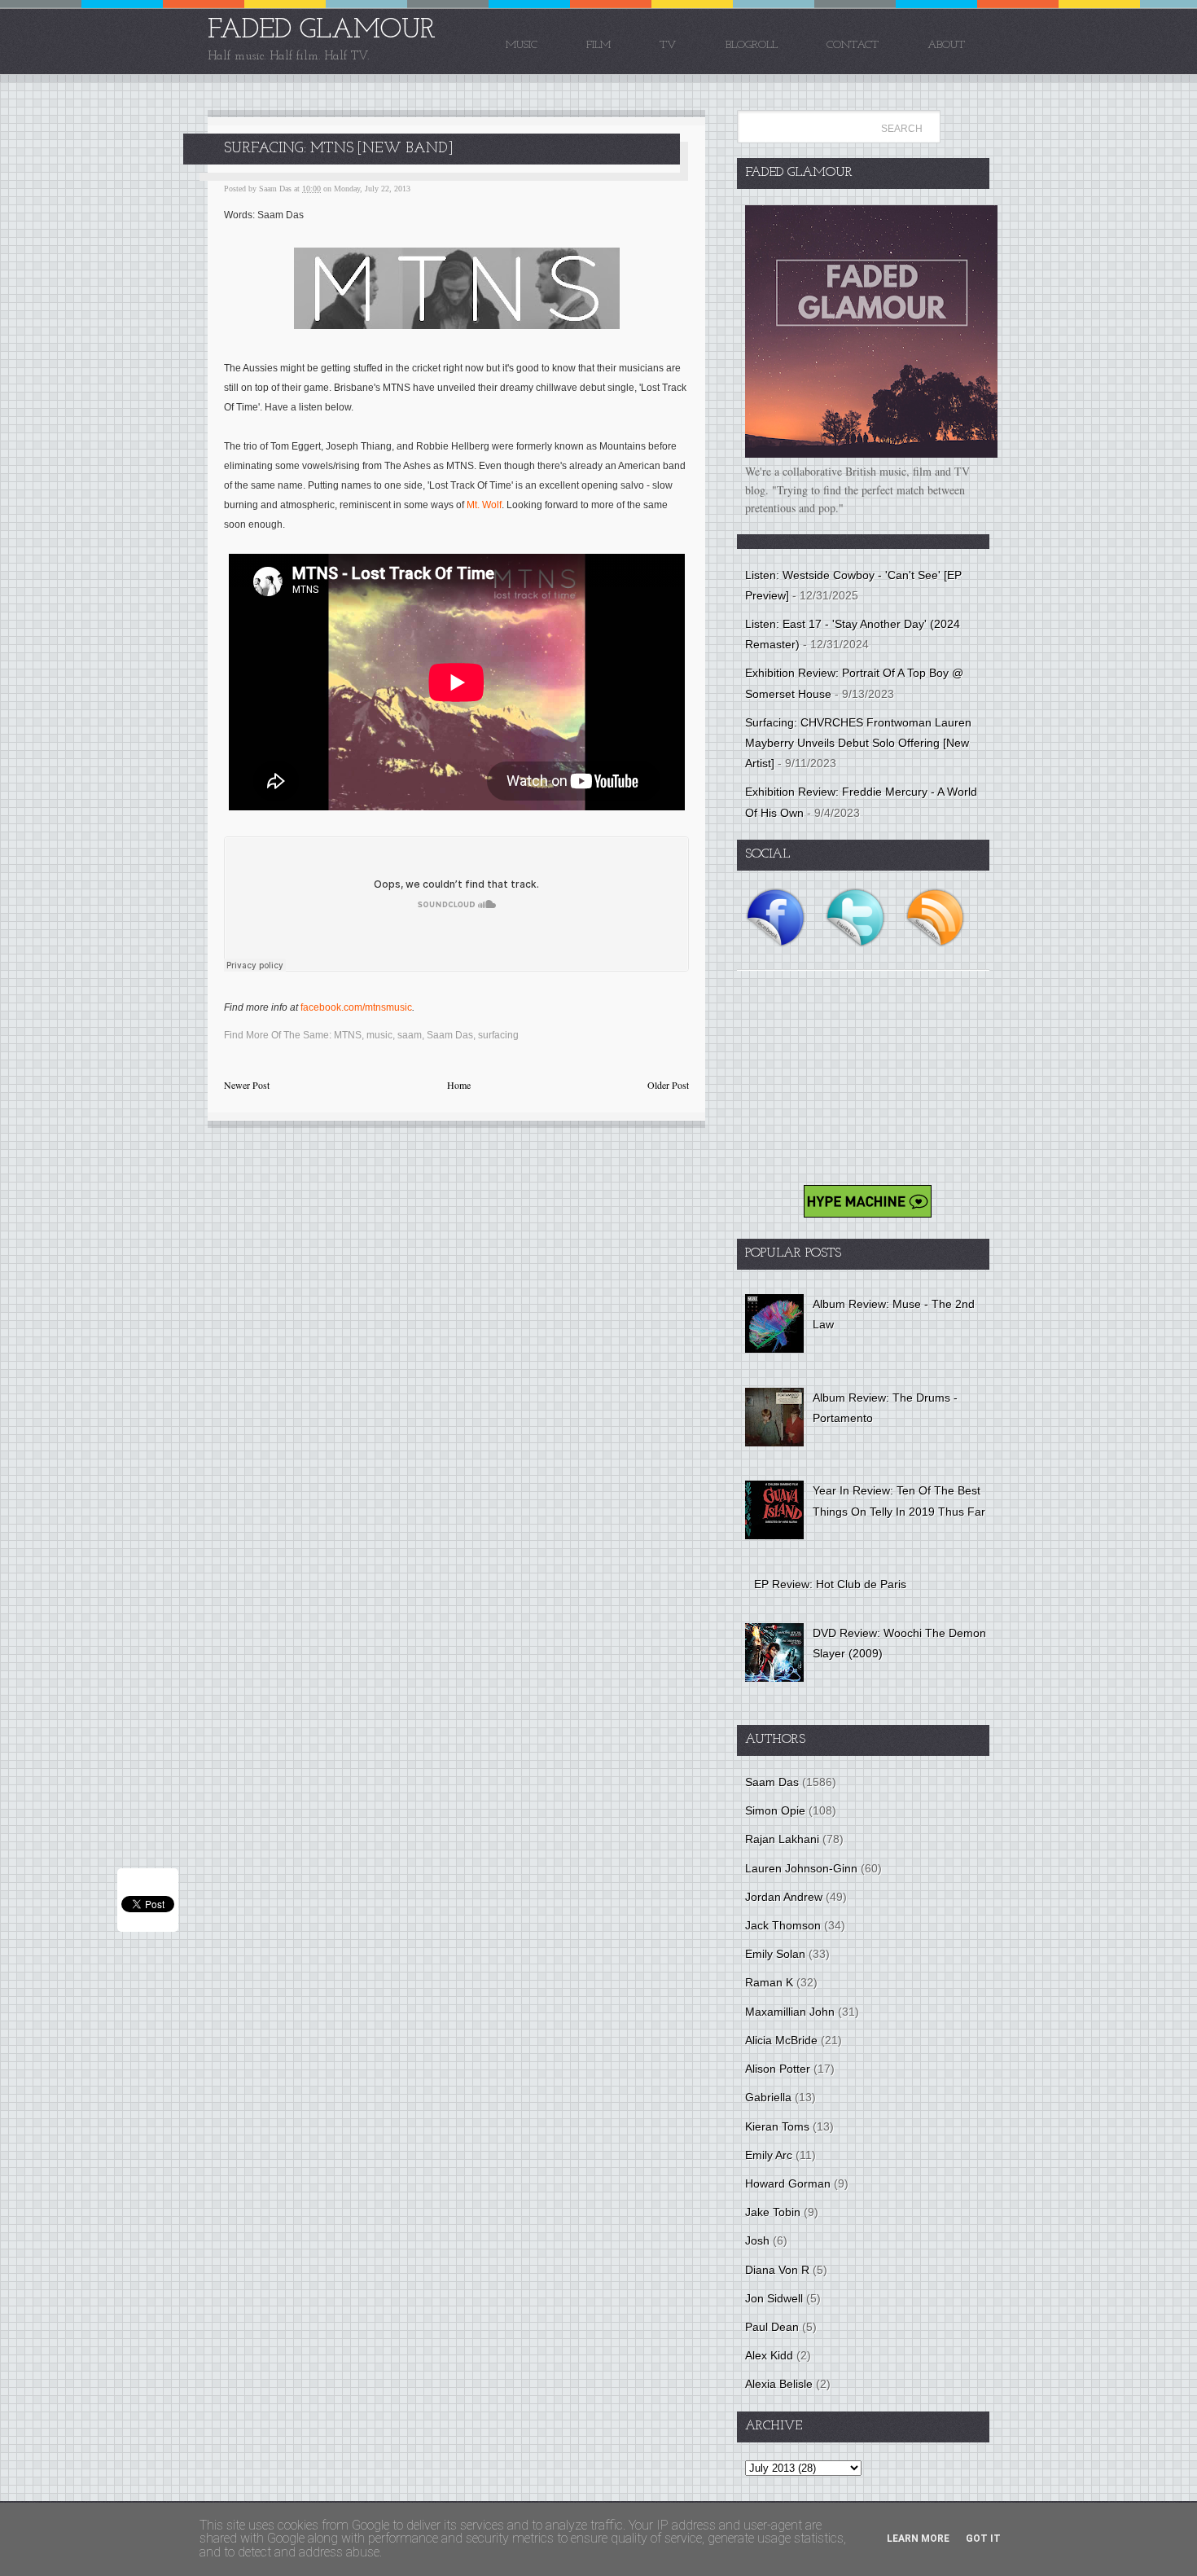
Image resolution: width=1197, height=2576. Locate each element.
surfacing (498, 1035)
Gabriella (768, 2097)
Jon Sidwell (774, 2298)
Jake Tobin (773, 2212)
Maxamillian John (790, 2012)
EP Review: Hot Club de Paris (830, 1584)
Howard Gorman (788, 2183)
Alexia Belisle (779, 2384)
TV (668, 45)
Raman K (769, 1982)
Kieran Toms (777, 2126)
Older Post (668, 1085)
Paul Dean (772, 2327)
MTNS (348, 1035)
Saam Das (450, 1035)
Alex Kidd (769, 2355)
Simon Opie (775, 1810)
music (379, 1035)
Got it (983, 2539)
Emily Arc (769, 2155)
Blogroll (752, 45)
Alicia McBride (781, 2040)
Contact (853, 45)
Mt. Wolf (484, 505)
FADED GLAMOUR (322, 31)
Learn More (918, 2539)
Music (522, 45)
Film (598, 45)
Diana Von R (777, 2270)
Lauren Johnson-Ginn (801, 1868)
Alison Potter (778, 2069)
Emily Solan (775, 1954)
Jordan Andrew (784, 1897)
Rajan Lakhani (782, 1839)
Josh (757, 2240)
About (946, 45)
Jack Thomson (783, 1925)
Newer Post (247, 1085)
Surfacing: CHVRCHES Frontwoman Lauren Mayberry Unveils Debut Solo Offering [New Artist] (858, 743)
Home (459, 1085)
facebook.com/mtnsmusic (356, 1007)
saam (410, 1035)
